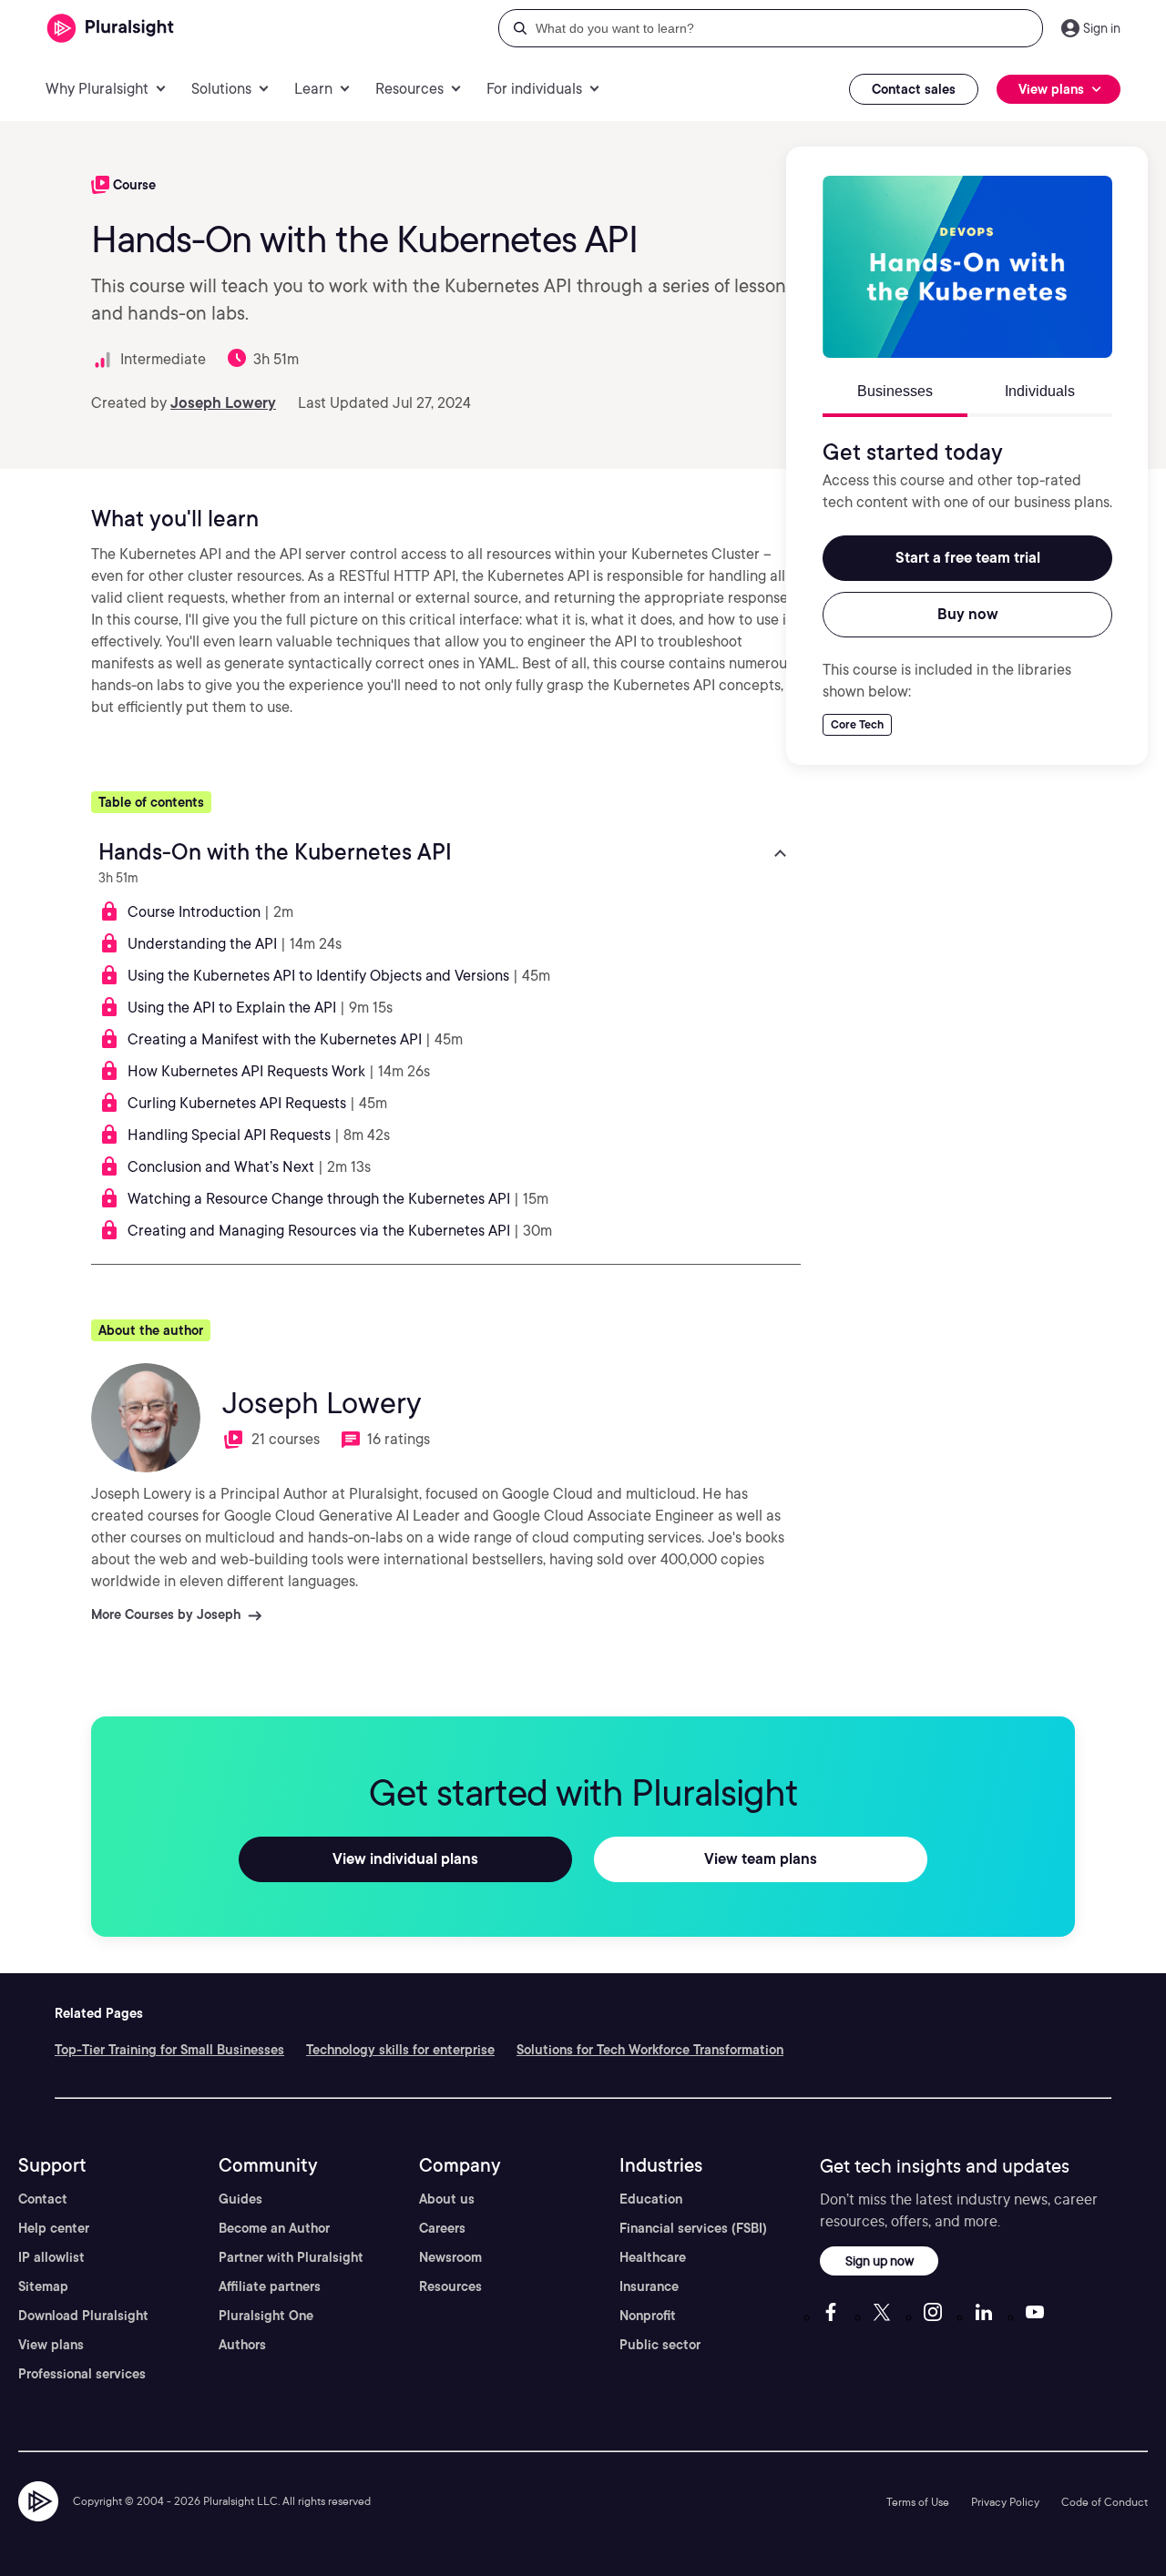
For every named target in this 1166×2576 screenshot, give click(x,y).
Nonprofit (648, 2316)
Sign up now (880, 2260)
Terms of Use (918, 2502)
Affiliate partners (270, 2286)
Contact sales (914, 89)
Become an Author (274, 2228)
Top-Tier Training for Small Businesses (169, 2050)
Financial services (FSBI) (693, 2228)
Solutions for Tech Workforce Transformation (650, 2050)
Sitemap (43, 2286)
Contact (43, 2199)
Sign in (1102, 28)
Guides (240, 2199)
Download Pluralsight (83, 2316)
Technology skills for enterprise (400, 2050)
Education (651, 2199)
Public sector (660, 2345)
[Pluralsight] (111, 29)
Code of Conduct (1105, 2502)
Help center (54, 2228)
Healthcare (653, 2257)
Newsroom (450, 2257)
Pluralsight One (266, 2316)
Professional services (82, 2374)
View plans (51, 2345)
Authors (242, 2345)
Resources (450, 2286)
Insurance (649, 2286)
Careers (442, 2228)
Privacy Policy (1005, 2502)
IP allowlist (51, 2257)
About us (447, 2199)
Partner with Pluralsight (291, 2257)
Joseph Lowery (223, 403)
